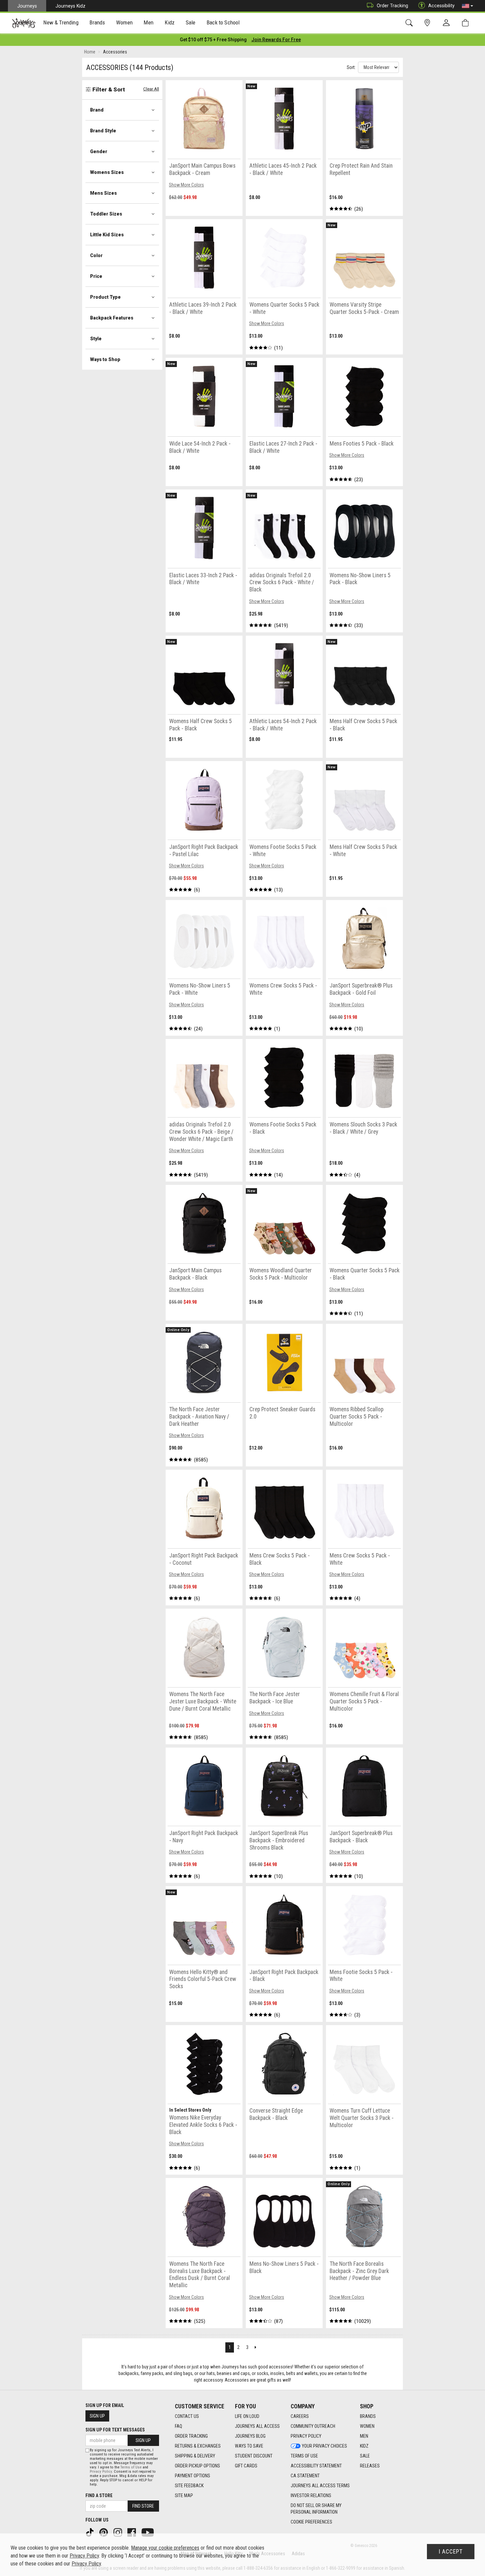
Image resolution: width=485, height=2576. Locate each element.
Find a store (99, 2495)
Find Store (143, 2506)
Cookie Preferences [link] (311, 2522)
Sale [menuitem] (191, 22)
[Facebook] (132, 2532)
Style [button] (96, 339)
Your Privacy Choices (324, 2446)
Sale (365, 2456)
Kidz (364, 2446)
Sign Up (97, 2416)
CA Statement (305, 2476)
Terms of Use (304, 2456)
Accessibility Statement (316, 2466)
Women (367, 2426)
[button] (468, 6)
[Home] (24, 23)
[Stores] (428, 23)
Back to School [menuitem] (223, 22)
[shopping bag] (467, 23)
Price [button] (96, 276)
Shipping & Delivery (195, 2456)
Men (364, 2436)
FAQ (178, 2426)
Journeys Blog (250, 2436)
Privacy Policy (306, 2436)
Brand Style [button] (103, 131)
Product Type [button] (105, 297)
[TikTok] (90, 2532)
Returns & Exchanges (198, 2446)
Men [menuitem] (148, 22)
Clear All (151, 89)
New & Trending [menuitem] (61, 22)
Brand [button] (97, 110)
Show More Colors (186, 185)
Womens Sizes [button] (107, 172)
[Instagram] (118, 2532)
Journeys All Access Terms (320, 2486)
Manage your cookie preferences (165, 2548)
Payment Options (193, 2476)
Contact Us (187, 2416)
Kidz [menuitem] (170, 22)
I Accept (451, 2552)
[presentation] (61, 23)
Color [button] (96, 255)
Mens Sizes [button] (103, 193)
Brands (368, 2416)
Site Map (184, 2495)
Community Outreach (313, 2426)
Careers (300, 2416)
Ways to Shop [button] (105, 359)
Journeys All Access (257, 2426)
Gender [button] (99, 151)
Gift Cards (246, 2466)
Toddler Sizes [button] (106, 214)
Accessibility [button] (441, 6)
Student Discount (254, 2456)
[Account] (448, 23)
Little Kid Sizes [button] (107, 235)
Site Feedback (189, 2486)
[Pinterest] (104, 2532)
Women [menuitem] (124, 22)
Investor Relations (311, 2495)
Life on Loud (247, 2416)
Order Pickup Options (197, 2466)
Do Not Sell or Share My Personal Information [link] (316, 2509)
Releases (370, 2466)
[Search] (410, 23)
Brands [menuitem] (97, 22)
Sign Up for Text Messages (115, 2430)
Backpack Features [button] (112, 318)
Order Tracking (392, 6)
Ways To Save (249, 2446)
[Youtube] (148, 2532)
